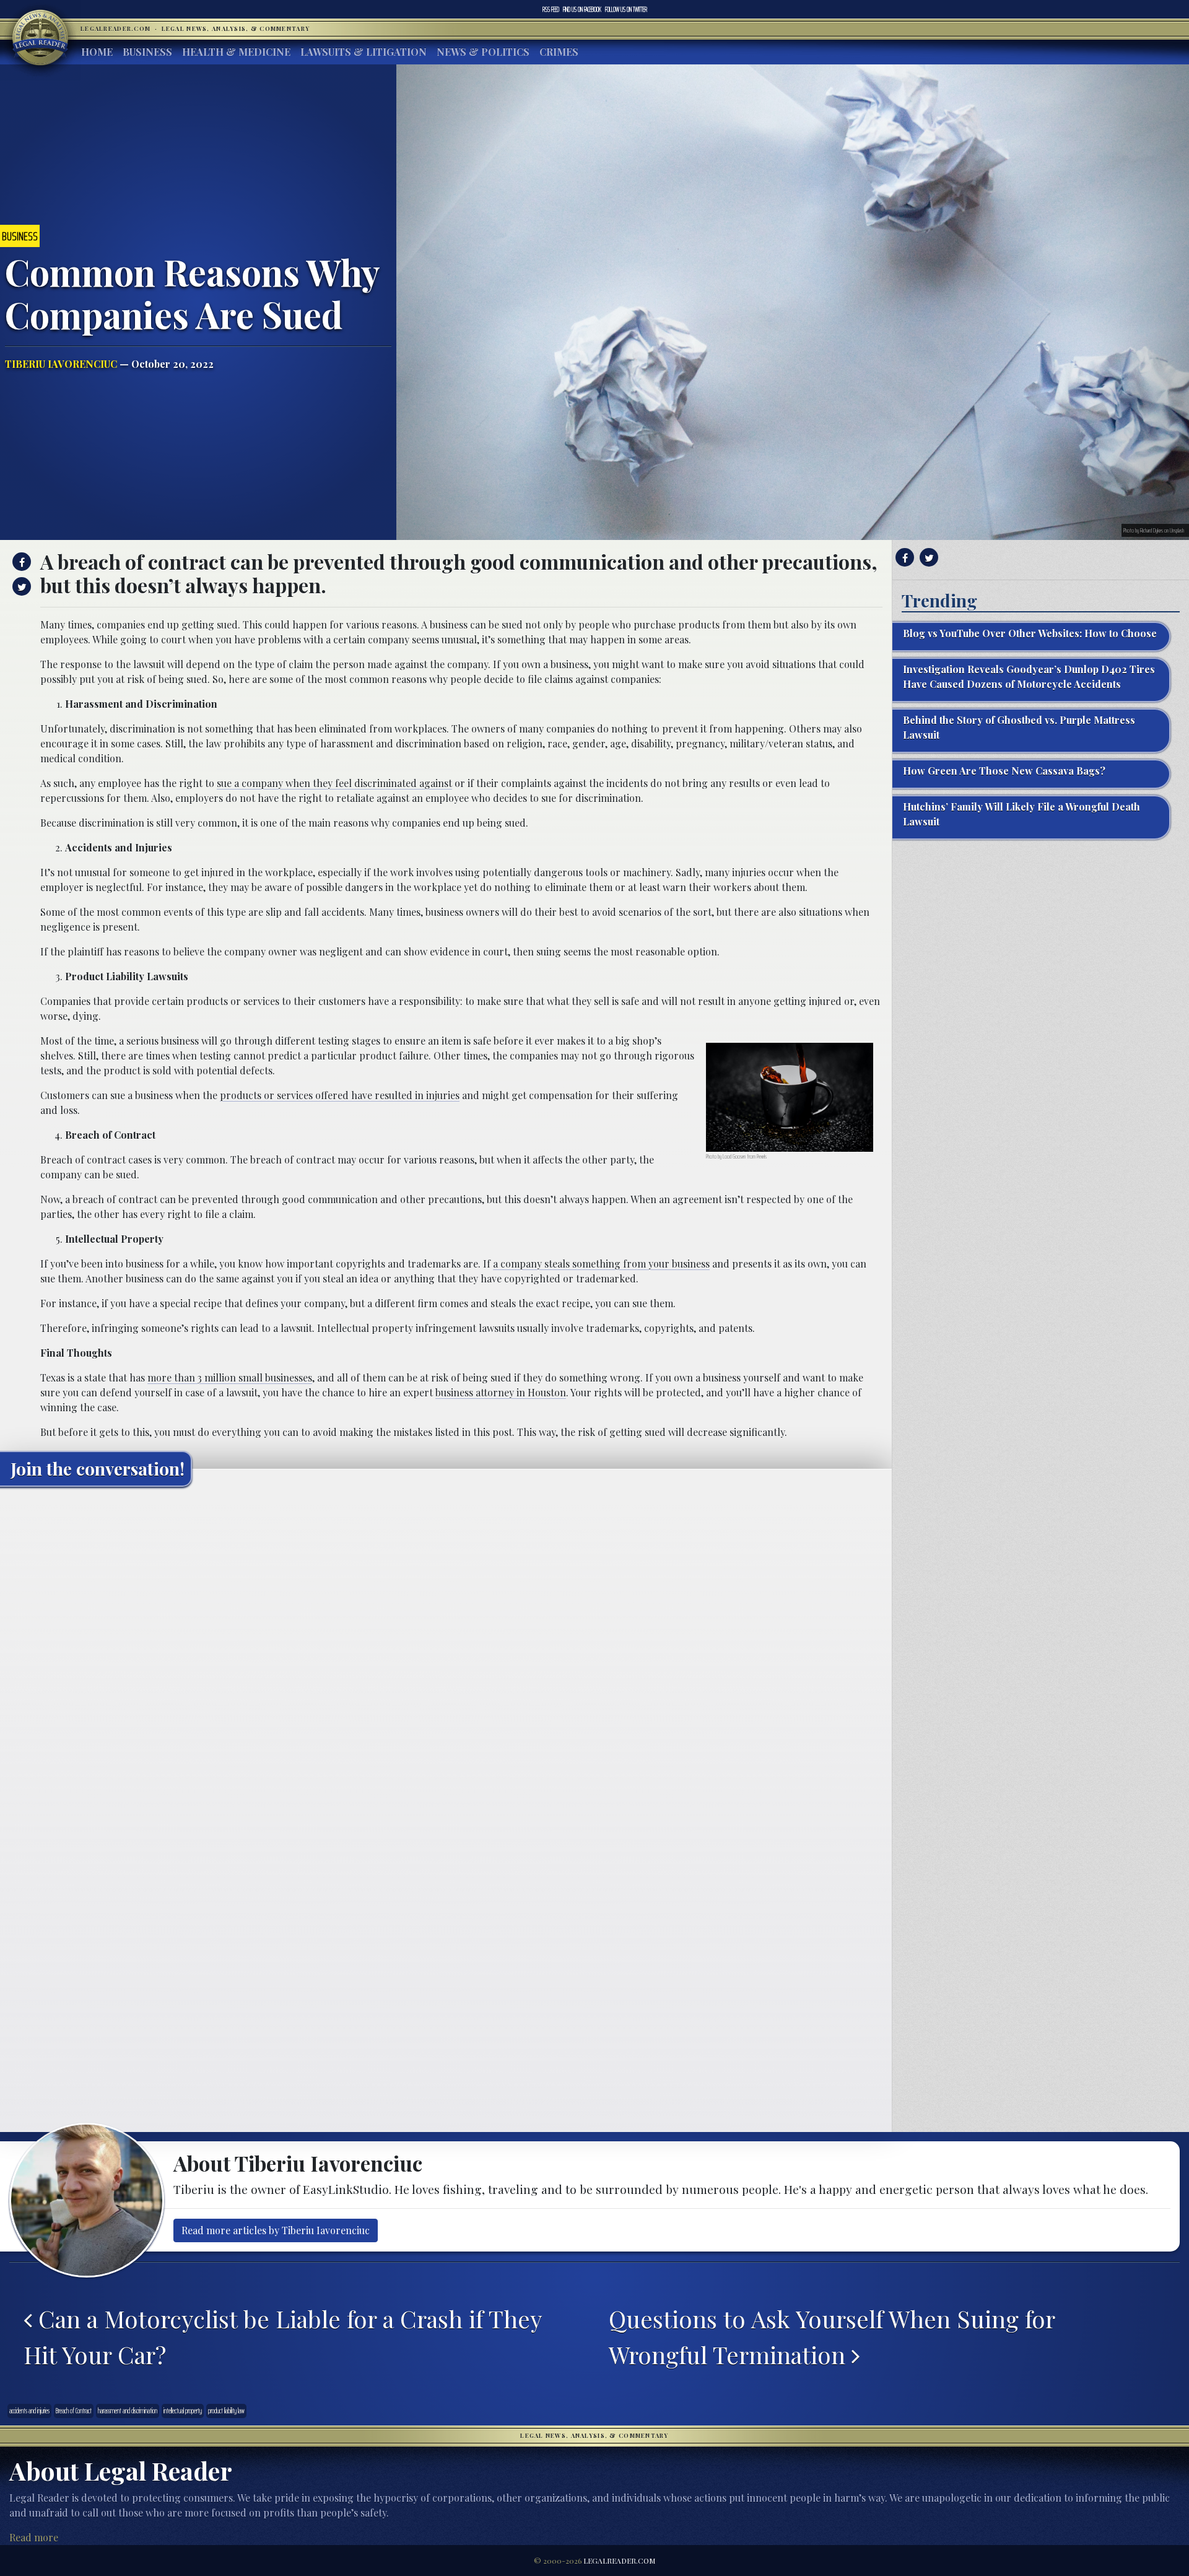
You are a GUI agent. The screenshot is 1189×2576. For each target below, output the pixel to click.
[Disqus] (446, 1651)
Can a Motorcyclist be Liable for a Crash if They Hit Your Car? (282, 2336)
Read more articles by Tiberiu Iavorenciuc (276, 2230)
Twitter (626, 9)
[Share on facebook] (20, 562)
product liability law (226, 2411)
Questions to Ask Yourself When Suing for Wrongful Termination (832, 2336)
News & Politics (483, 52)
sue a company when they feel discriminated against (334, 783)
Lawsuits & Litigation (364, 52)
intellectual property (183, 2411)
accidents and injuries (29, 2411)
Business (147, 52)
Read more (34, 2537)
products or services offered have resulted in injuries (340, 1095)
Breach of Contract (74, 2411)
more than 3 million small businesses (230, 1377)
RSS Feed (551, 9)
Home (97, 52)
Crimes (559, 52)
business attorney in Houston (501, 1392)
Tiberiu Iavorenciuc (61, 364)
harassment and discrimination (128, 2411)
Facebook (582, 9)
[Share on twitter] (20, 586)
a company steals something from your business (601, 1264)
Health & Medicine (236, 52)
